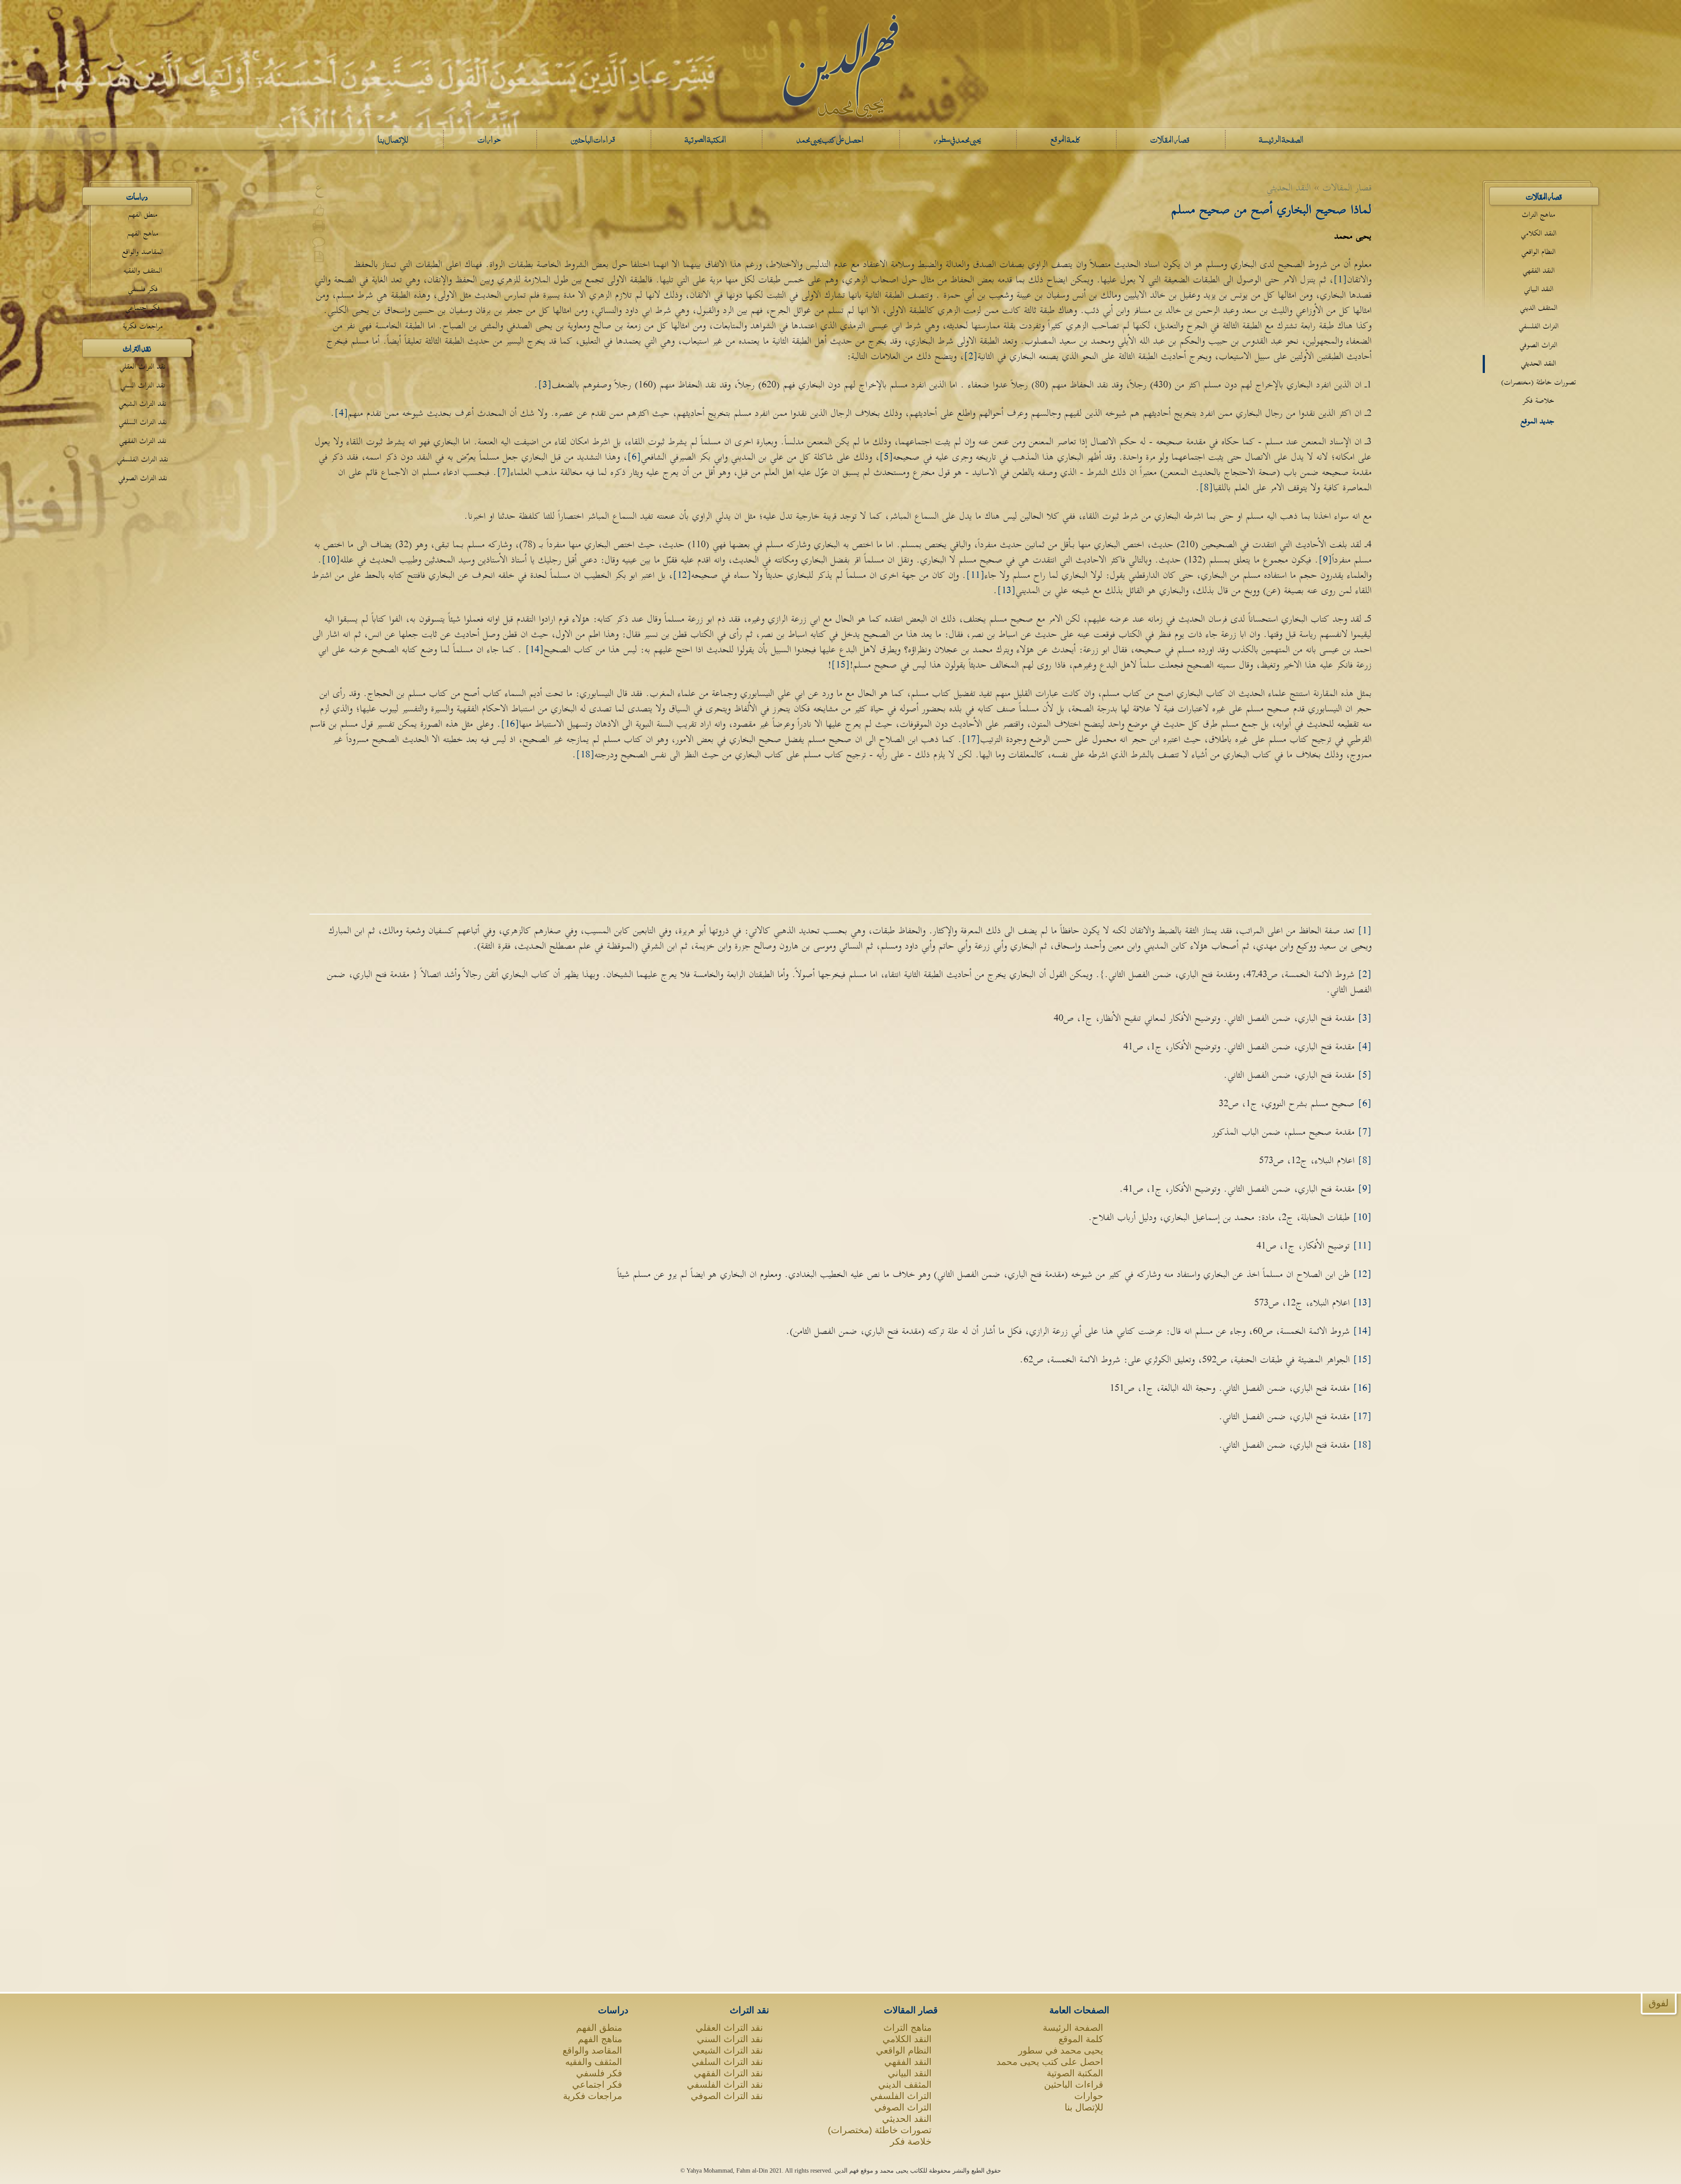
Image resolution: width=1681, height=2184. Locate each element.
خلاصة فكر (1539, 401)
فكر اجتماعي (142, 308)
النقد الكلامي (1539, 234)
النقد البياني (1539, 289)
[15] (840, 665)
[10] (331, 560)
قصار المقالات (1544, 196)
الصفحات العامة (1079, 2010)
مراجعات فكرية (143, 326)
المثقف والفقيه (143, 271)
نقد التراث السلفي (143, 422)
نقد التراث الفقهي (143, 441)
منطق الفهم (143, 215)
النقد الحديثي (1538, 364)
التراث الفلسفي (1539, 326)
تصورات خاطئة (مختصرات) (1539, 382)
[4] (341, 413)
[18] (585, 755)
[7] (504, 472)
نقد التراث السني (143, 385)
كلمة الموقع (1081, 2039)
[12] (682, 575)
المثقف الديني (1539, 308)
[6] (634, 457)
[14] (535, 650)
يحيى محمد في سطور (1061, 2050)
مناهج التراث (1539, 215)
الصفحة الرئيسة (1073, 2027)
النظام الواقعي (1538, 252)
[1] (1340, 280)
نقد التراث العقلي (142, 367)
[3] (545, 385)
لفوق (1659, 2003)
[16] (510, 724)
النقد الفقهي (1539, 271)
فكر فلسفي (143, 289)
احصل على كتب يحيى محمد (1050, 2062)
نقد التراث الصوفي (143, 478)
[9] (1325, 560)
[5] (886, 457)
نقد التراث (137, 348)
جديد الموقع (1537, 421)
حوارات (1089, 2096)
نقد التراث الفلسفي (142, 459)
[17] (971, 739)
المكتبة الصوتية (1075, 2073)
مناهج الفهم (143, 234)
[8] (1206, 488)
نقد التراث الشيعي (142, 404)
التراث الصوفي (1538, 345)
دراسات (137, 196)
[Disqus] (840, 1591)
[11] (975, 575)
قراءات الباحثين (1074, 2084)
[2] (971, 356)
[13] (1006, 591)
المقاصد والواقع (143, 252)
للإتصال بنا (1084, 2107)
